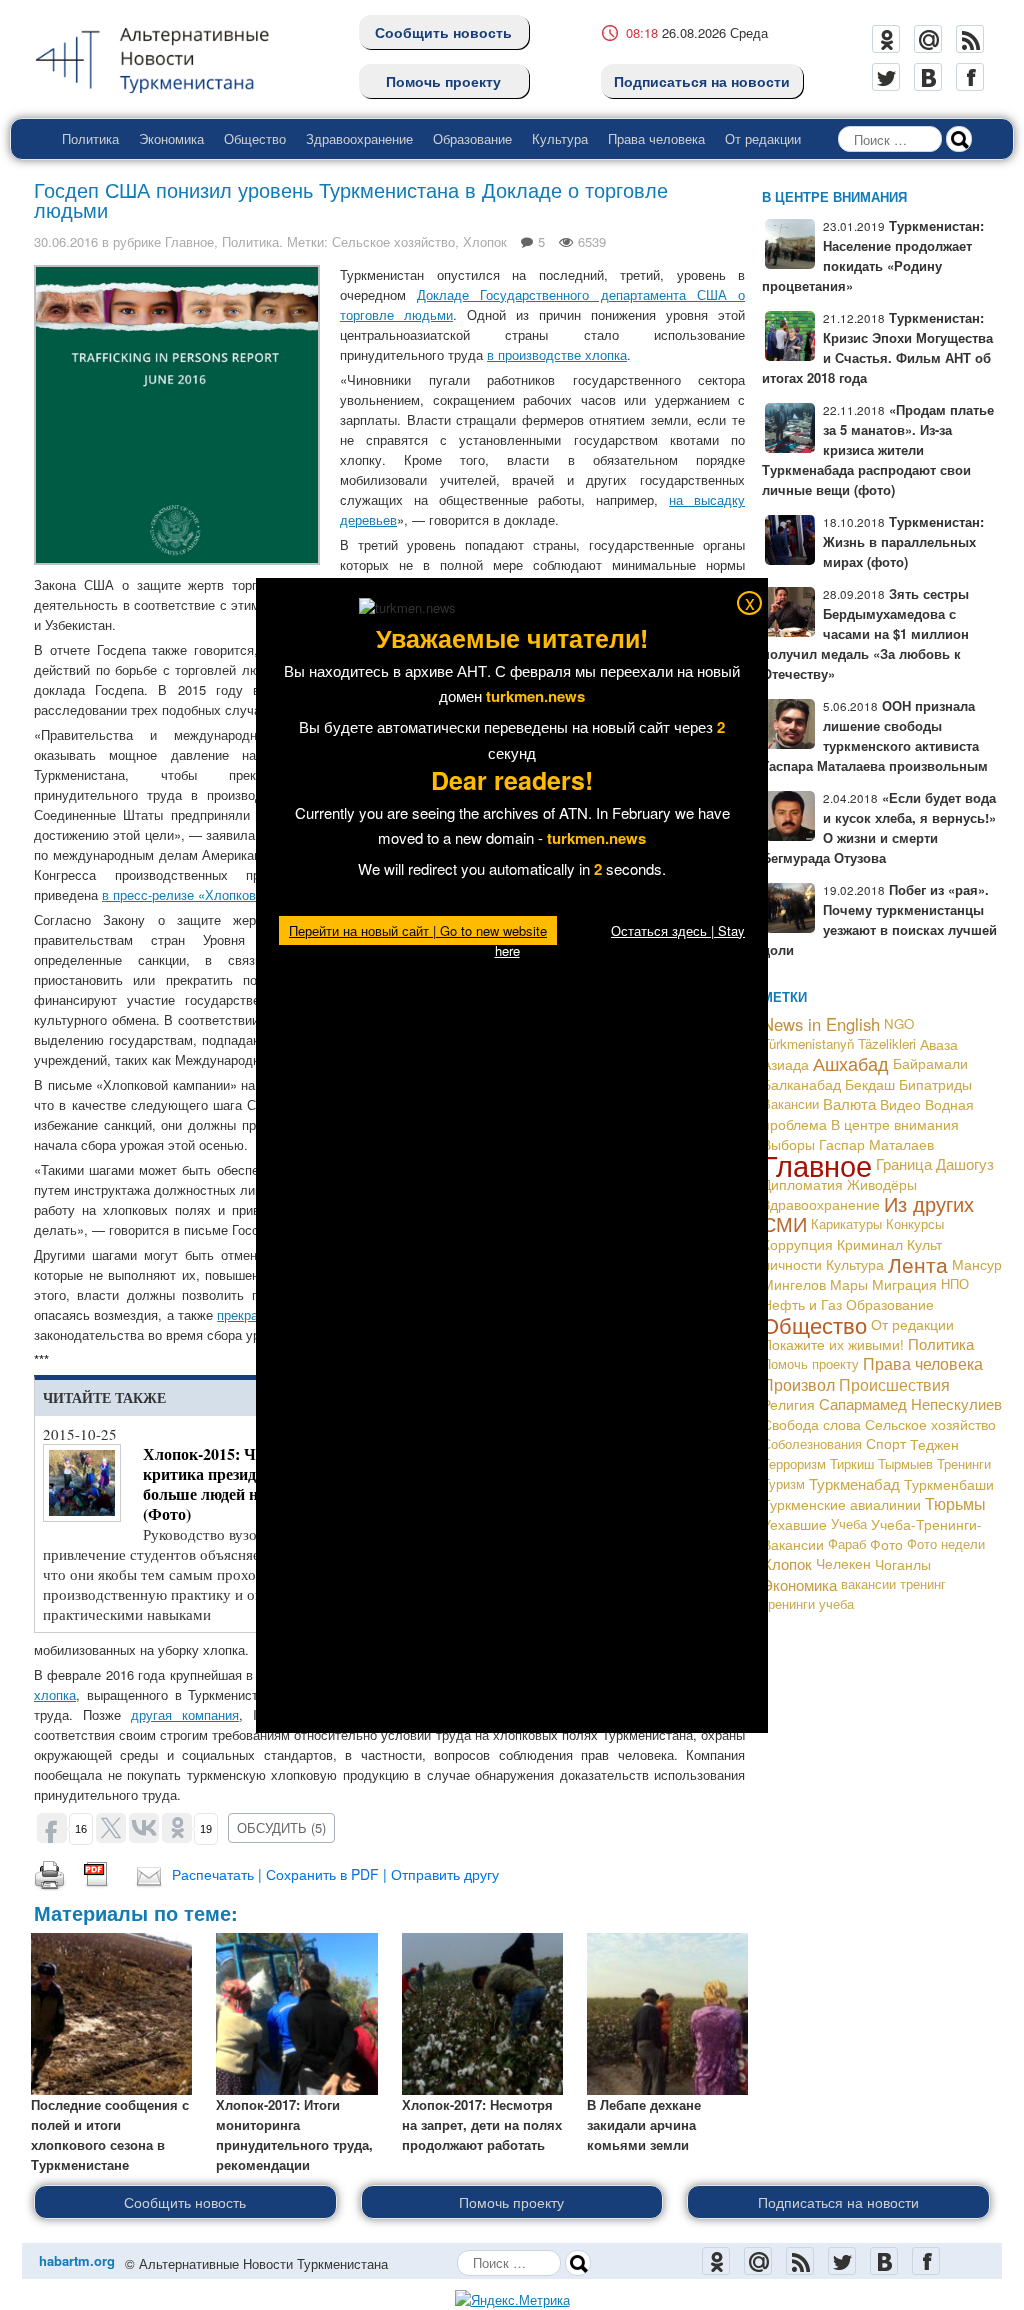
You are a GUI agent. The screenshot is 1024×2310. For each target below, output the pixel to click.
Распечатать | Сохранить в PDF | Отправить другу (335, 1874)
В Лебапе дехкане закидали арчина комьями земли (644, 2124)
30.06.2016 (66, 241)
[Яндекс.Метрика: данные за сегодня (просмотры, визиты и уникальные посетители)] (512, 2300)
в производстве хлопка (557, 354)
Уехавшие (794, 1524)
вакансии (868, 1583)
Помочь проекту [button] (511, 2202)
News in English (821, 1024)
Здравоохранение (359, 138)
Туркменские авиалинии (841, 1504)
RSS (970, 39)
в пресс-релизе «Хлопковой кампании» (220, 894)
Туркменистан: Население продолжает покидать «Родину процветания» (873, 255)
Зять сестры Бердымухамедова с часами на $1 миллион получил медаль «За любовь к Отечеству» (865, 633)
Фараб (847, 1543)
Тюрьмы (955, 1503)
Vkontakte (928, 77)
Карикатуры (846, 1223)
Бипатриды (935, 1084)
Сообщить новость (443, 32)
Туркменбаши (949, 1484)
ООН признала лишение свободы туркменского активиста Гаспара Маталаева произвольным (875, 735)
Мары (849, 1284)
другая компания (185, 1714)
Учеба (849, 1523)
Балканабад (801, 1084)
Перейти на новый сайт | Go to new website (418, 930)
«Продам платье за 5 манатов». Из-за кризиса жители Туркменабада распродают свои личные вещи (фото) (878, 449)
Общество (255, 138)
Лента (918, 1264)
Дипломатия (802, 1184)
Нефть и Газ (802, 1304)
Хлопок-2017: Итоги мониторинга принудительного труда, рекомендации (294, 2134)
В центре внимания (895, 1123)
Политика (90, 138)
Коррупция (797, 1244)
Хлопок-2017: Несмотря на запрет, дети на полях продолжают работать (482, 2124)
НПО (955, 1283)
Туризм (783, 1483)
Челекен (843, 1563)
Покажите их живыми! (833, 1344)
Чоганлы (903, 1564)
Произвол (798, 1384)
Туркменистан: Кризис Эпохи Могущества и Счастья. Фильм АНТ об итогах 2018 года (877, 347)
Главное (189, 241)
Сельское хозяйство (393, 241)
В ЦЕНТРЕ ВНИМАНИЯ (834, 196)
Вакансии (790, 1103)
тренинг (923, 1583)
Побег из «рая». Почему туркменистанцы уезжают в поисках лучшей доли (879, 919)
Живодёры (882, 1184)
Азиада (785, 1064)
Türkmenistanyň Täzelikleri (839, 1043)
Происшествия (894, 1384)
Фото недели (946, 1543)
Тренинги (964, 1463)
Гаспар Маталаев (876, 1144)
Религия (788, 1404)
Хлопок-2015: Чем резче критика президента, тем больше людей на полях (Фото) (232, 1483)
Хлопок (485, 241)
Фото (886, 1544)
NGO (899, 1023)
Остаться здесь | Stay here (620, 940)
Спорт (886, 1443)
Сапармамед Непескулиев (910, 1403)
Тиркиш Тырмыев (881, 1463)
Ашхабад (851, 1063)
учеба (836, 1603)
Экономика (171, 138)
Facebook (970, 77)
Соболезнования (812, 1443)
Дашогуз (965, 1163)
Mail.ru (928, 39)
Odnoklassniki (886, 39)
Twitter (886, 77)
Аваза (939, 1044)
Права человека (656, 138)
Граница (904, 1163)
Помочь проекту (443, 81)
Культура (560, 138)
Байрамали (930, 1063)
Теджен (934, 1444)
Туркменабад (854, 1483)
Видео (900, 1104)
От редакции (763, 138)
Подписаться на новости (702, 81)
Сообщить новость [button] (185, 2202)
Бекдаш (870, 1084)
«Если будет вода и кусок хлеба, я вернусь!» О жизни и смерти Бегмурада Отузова (879, 827)
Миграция (904, 1284)
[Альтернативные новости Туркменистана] (168, 56)
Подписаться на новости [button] (838, 2202)
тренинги (788, 1603)
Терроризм (794, 1463)
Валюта (849, 1103)
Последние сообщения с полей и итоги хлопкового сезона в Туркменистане (110, 2134)
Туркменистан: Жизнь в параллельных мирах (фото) (903, 541)
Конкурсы (915, 1223)
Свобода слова (811, 1424)
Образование (472, 138)
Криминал (870, 1244)
